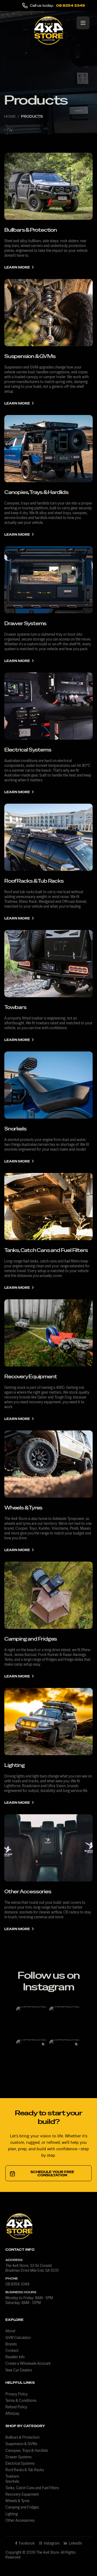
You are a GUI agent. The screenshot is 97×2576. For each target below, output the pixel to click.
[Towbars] (48, 964)
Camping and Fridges (31, 1639)
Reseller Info (15, 2357)
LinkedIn (75, 2543)
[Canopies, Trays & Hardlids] (48, 449)
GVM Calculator (18, 2338)
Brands (11, 2344)
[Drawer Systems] (48, 580)
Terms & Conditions (21, 2400)
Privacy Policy (17, 2394)
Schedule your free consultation (52, 2174)
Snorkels (15, 1129)
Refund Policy (16, 2407)
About (10, 2331)
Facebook (26, 2543)
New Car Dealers (19, 2370)
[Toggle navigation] (83, 23)
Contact (12, 2350)
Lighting (14, 1765)
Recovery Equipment (30, 1377)
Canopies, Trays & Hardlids (36, 492)
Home (10, 117)
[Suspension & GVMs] (48, 313)
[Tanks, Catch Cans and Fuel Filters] (48, 1207)
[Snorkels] (48, 1085)
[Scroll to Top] (87, 2548)
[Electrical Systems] (48, 706)
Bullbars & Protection (31, 230)
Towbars (15, 1007)
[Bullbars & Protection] (48, 186)
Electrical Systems (28, 750)
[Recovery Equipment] (48, 1333)
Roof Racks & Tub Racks (34, 881)
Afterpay (12, 2413)
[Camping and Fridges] (48, 1595)
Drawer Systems (25, 623)
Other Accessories (28, 1892)
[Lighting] (48, 1722)
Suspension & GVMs (30, 356)
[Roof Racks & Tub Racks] (48, 837)
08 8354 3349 (70, 6)
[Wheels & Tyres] (48, 1464)
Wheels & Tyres (23, 1508)
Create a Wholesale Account (28, 2363)
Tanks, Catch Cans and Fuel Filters (46, 1250)
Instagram (51, 2543)
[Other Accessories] (48, 1848)
